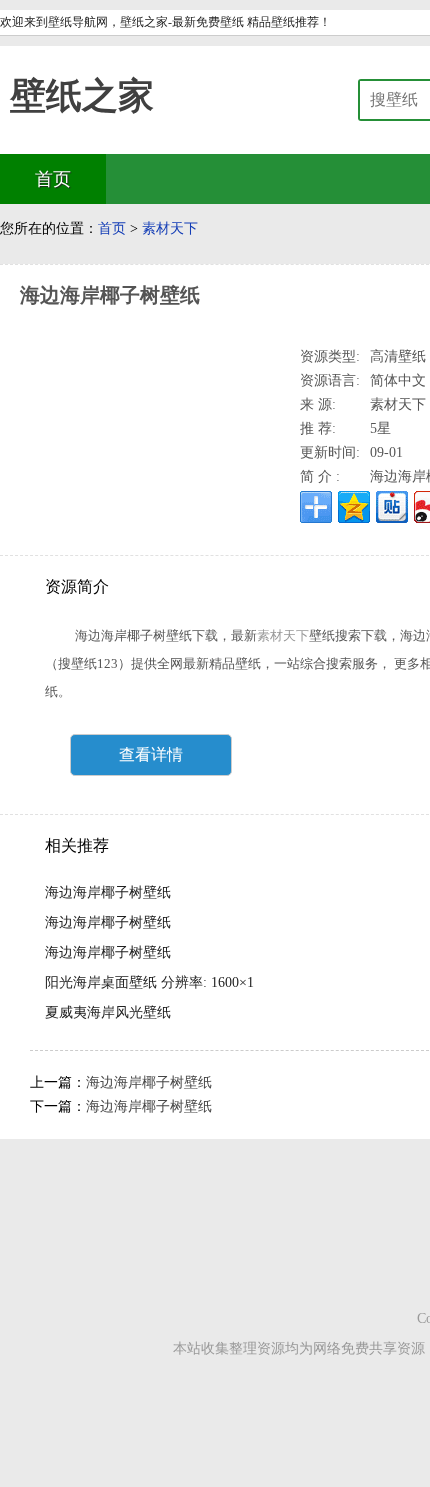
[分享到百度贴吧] (392, 507)
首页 (112, 228)
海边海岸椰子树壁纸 (108, 892)
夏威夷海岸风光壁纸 (108, 1012)
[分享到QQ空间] (354, 507)
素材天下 (170, 228)
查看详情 (151, 754)
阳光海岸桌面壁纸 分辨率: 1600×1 (149, 982)
